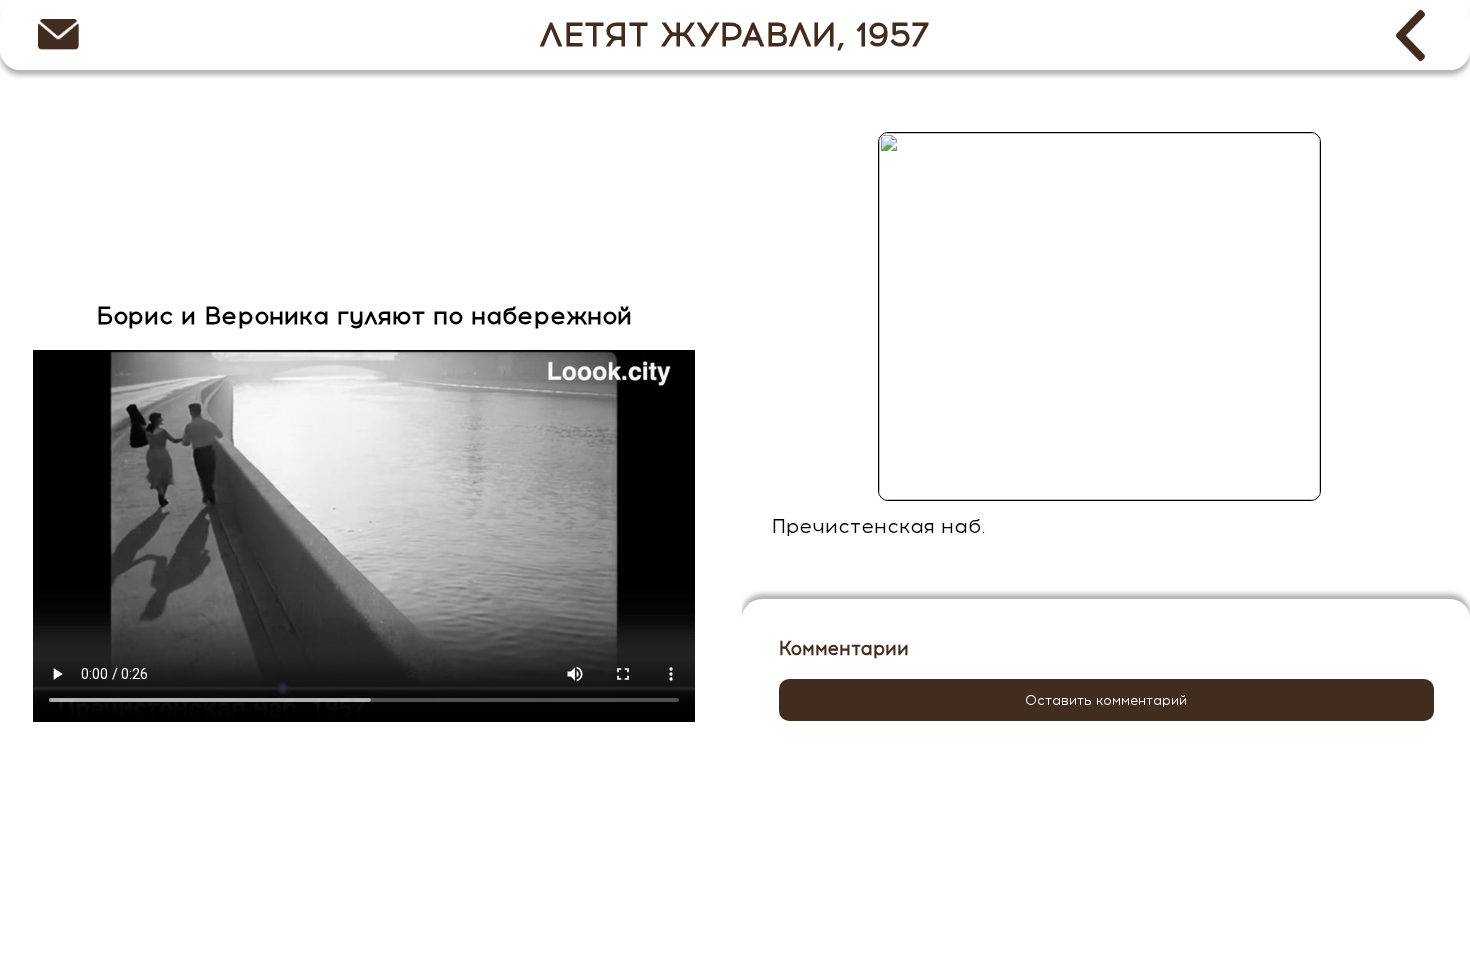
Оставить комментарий (1106, 700)
